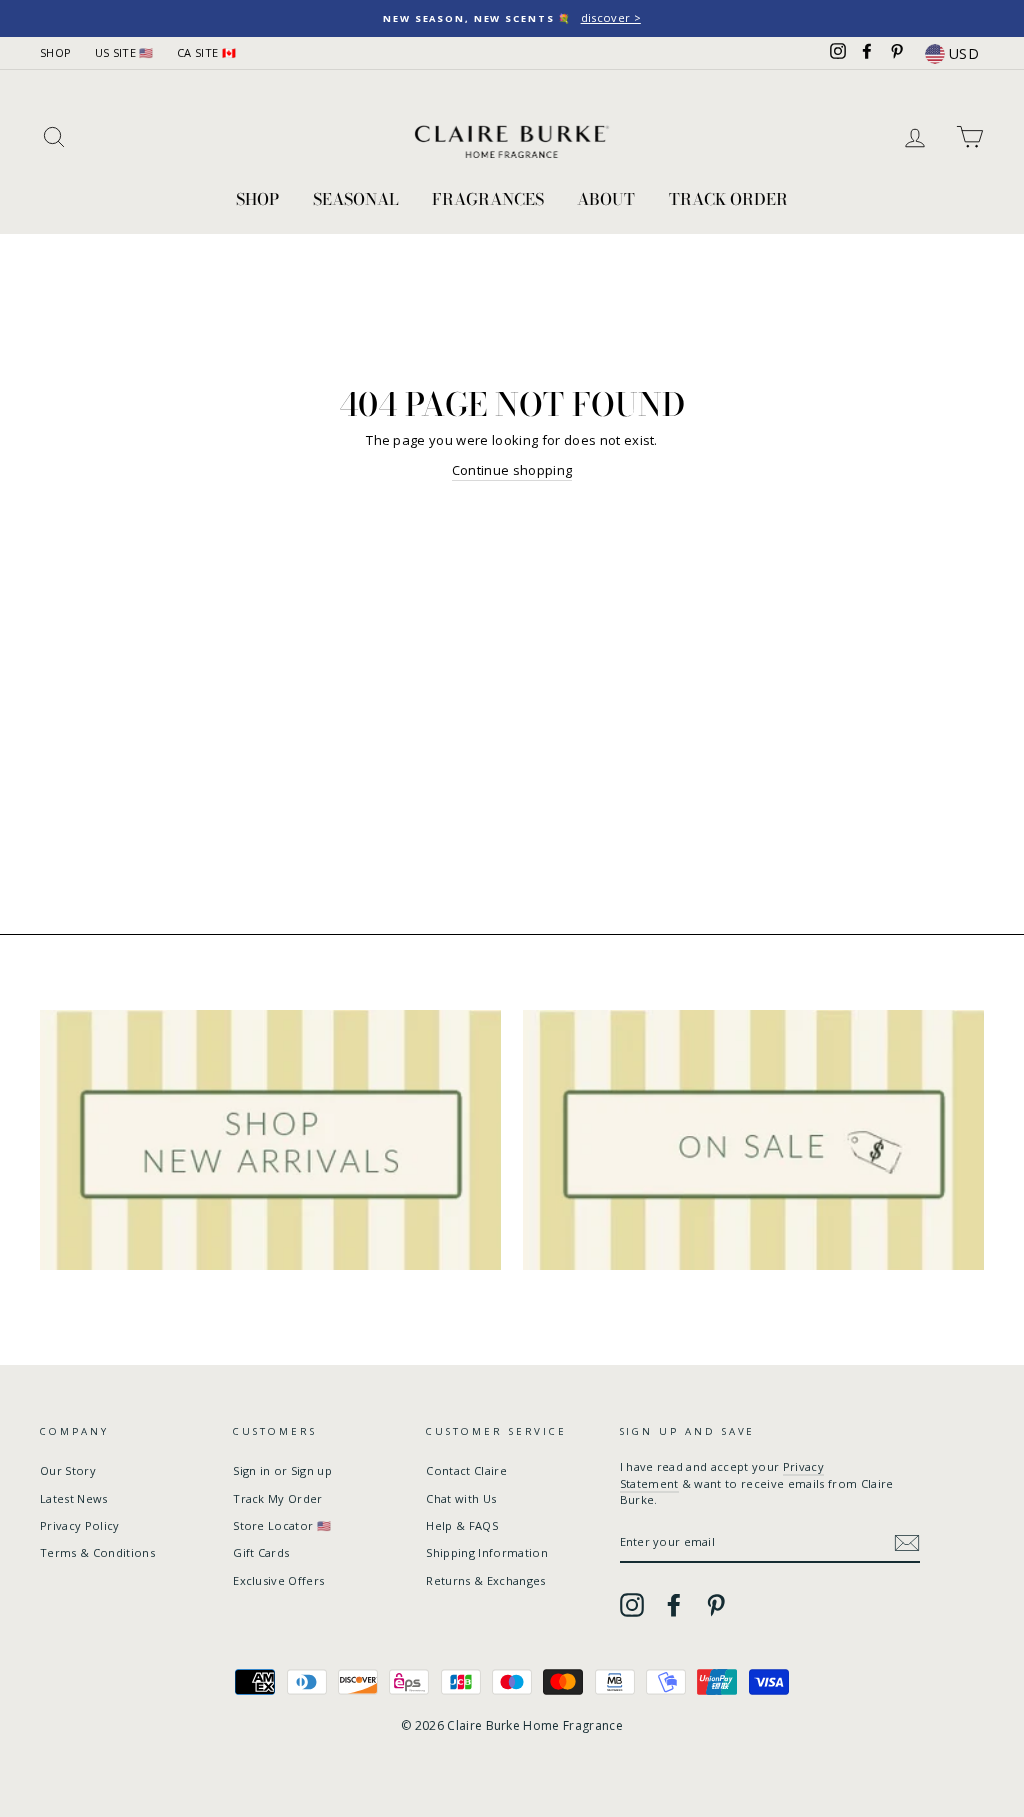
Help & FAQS (462, 1525)
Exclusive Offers (278, 1580)
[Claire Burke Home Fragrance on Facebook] (674, 1605)
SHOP (55, 52)
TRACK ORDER (728, 199)
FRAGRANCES (488, 199)
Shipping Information (487, 1552)
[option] (512, 18)
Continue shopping (512, 470)
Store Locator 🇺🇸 (282, 1525)
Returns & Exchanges (485, 1580)
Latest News (74, 1498)
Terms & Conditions (97, 1552)
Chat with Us (461, 1498)
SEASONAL (356, 199)
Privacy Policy (80, 1525)
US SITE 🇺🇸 (124, 52)
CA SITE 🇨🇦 (206, 52)
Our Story (68, 1470)
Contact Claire (466, 1470)
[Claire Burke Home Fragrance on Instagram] (632, 1605)
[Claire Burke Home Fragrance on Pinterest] (716, 1605)
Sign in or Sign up (282, 1470)
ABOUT (606, 199)
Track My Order (278, 1498)
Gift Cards (261, 1552)
